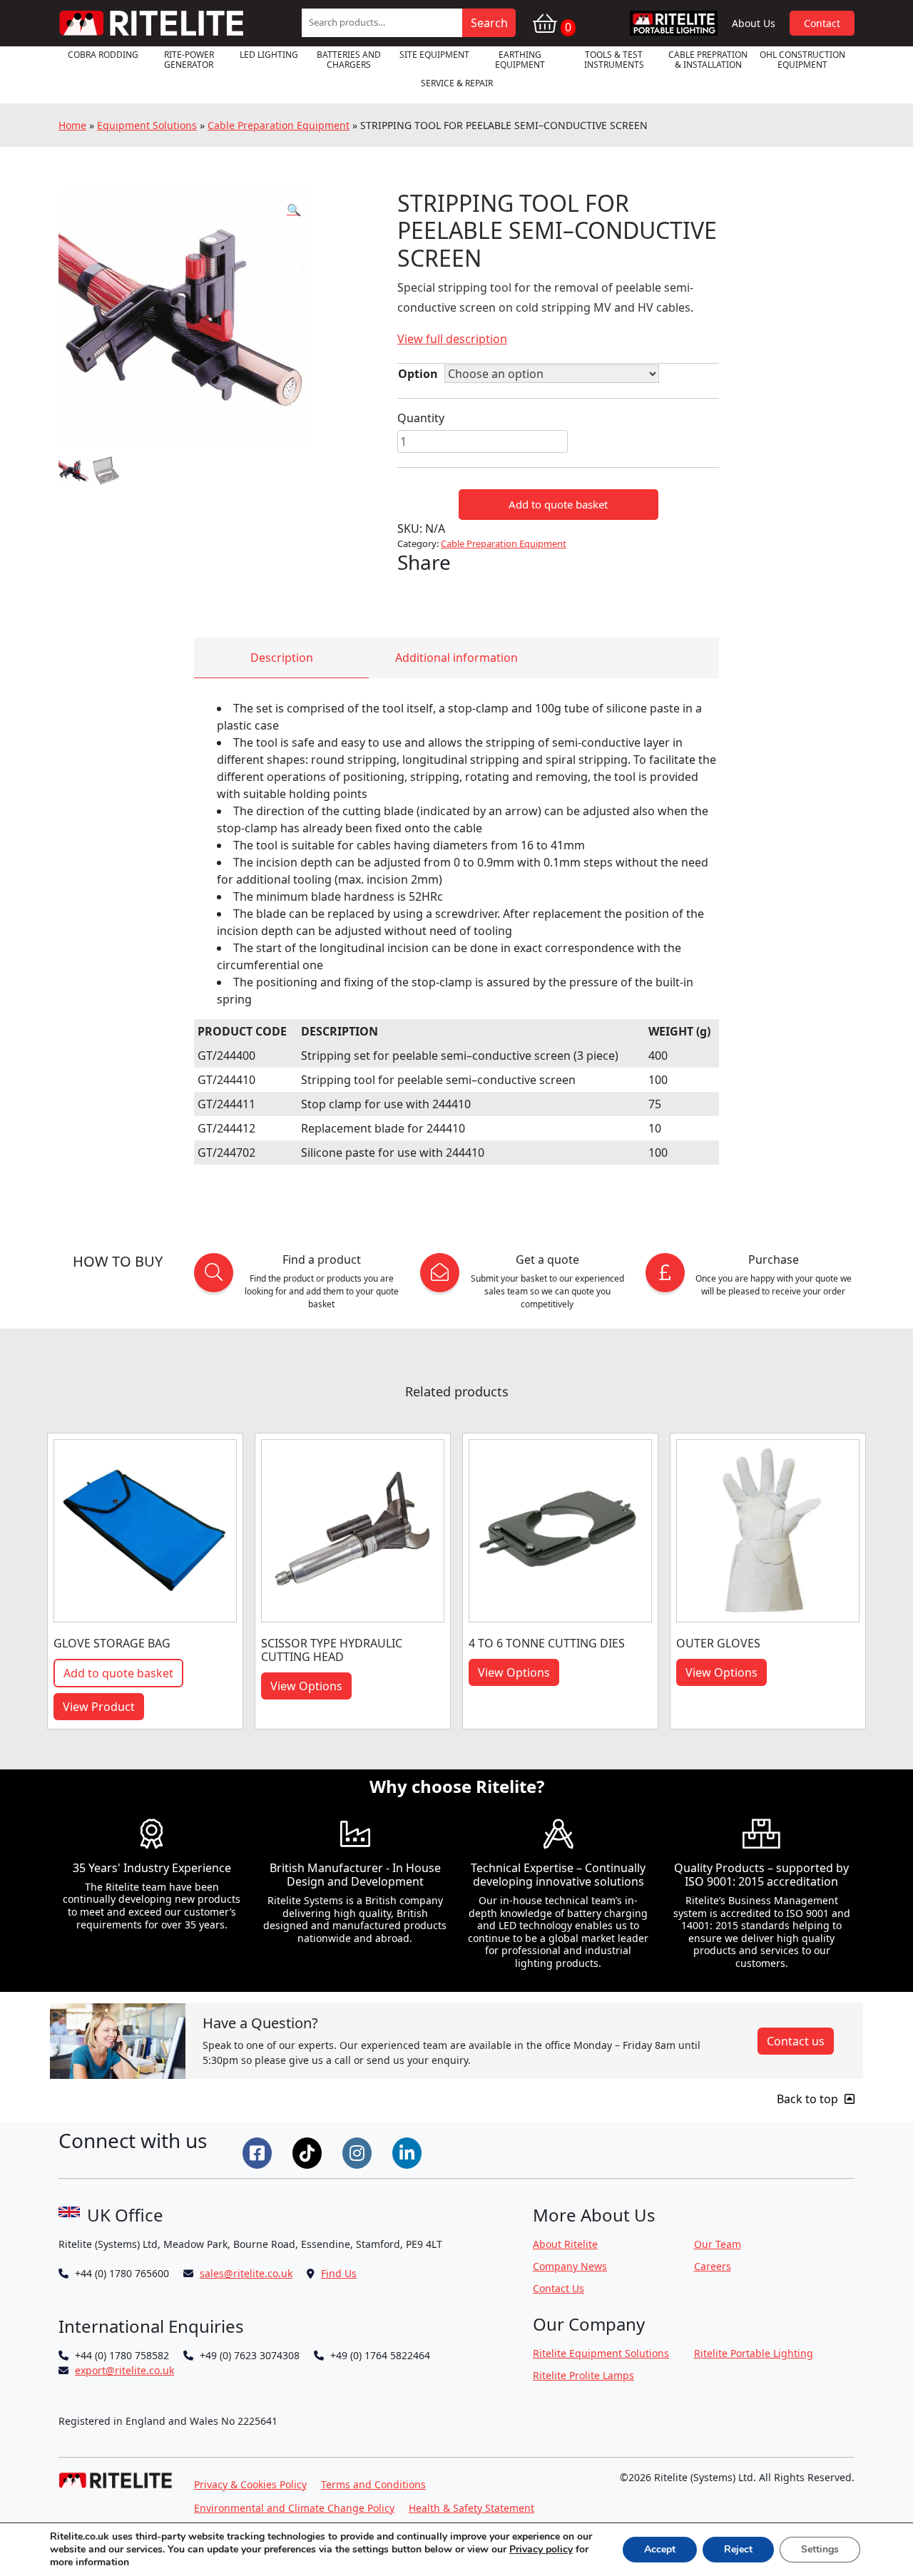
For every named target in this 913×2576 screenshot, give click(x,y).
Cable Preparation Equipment (279, 125)
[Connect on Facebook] (259, 2152)
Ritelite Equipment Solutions (601, 2353)
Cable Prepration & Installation (708, 60)
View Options (306, 1686)
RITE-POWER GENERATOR (189, 60)
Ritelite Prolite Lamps (583, 2375)
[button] (294, 210)
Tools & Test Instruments (614, 60)
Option (418, 374)
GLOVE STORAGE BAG (112, 1643)
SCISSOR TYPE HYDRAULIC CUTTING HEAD (332, 1650)
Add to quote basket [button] (118, 1673)
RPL (674, 23)
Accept (660, 2549)
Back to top (809, 2099)
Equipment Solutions (147, 125)
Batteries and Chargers (349, 60)
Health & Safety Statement (471, 2508)
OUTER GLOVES (718, 1643)
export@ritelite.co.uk (124, 2370)
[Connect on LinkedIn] (409, 2152)
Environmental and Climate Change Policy (294, 2508)
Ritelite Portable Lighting (754, 2353)
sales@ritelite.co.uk (246, 2273)
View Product (99, 1707)
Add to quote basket (558, 504)
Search (489, 23)
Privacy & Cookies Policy (250, 2484)
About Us (754, 23)
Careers (713, 2266)
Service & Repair (457, 83)
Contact (822, 23)
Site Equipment (434, 55)
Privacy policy (541, 2549)
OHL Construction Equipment (802, 60)
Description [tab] (282, 658)
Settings (820, 2549)
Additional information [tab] (456, 658)
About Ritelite (565, 2244)
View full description (452, 339)
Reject (738, 2549)
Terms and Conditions (373, 2484)
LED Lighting (269, 55)
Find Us (339, 2273)
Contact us (796, 2041)
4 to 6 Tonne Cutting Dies (547, 1643)
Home (72, 125)
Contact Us (558, 2288)
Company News (570, 2266)
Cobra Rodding (103, 55)
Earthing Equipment (520, 60)
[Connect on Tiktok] (309, 2152)
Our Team (718, 2244)
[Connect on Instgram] (359, 2152)
